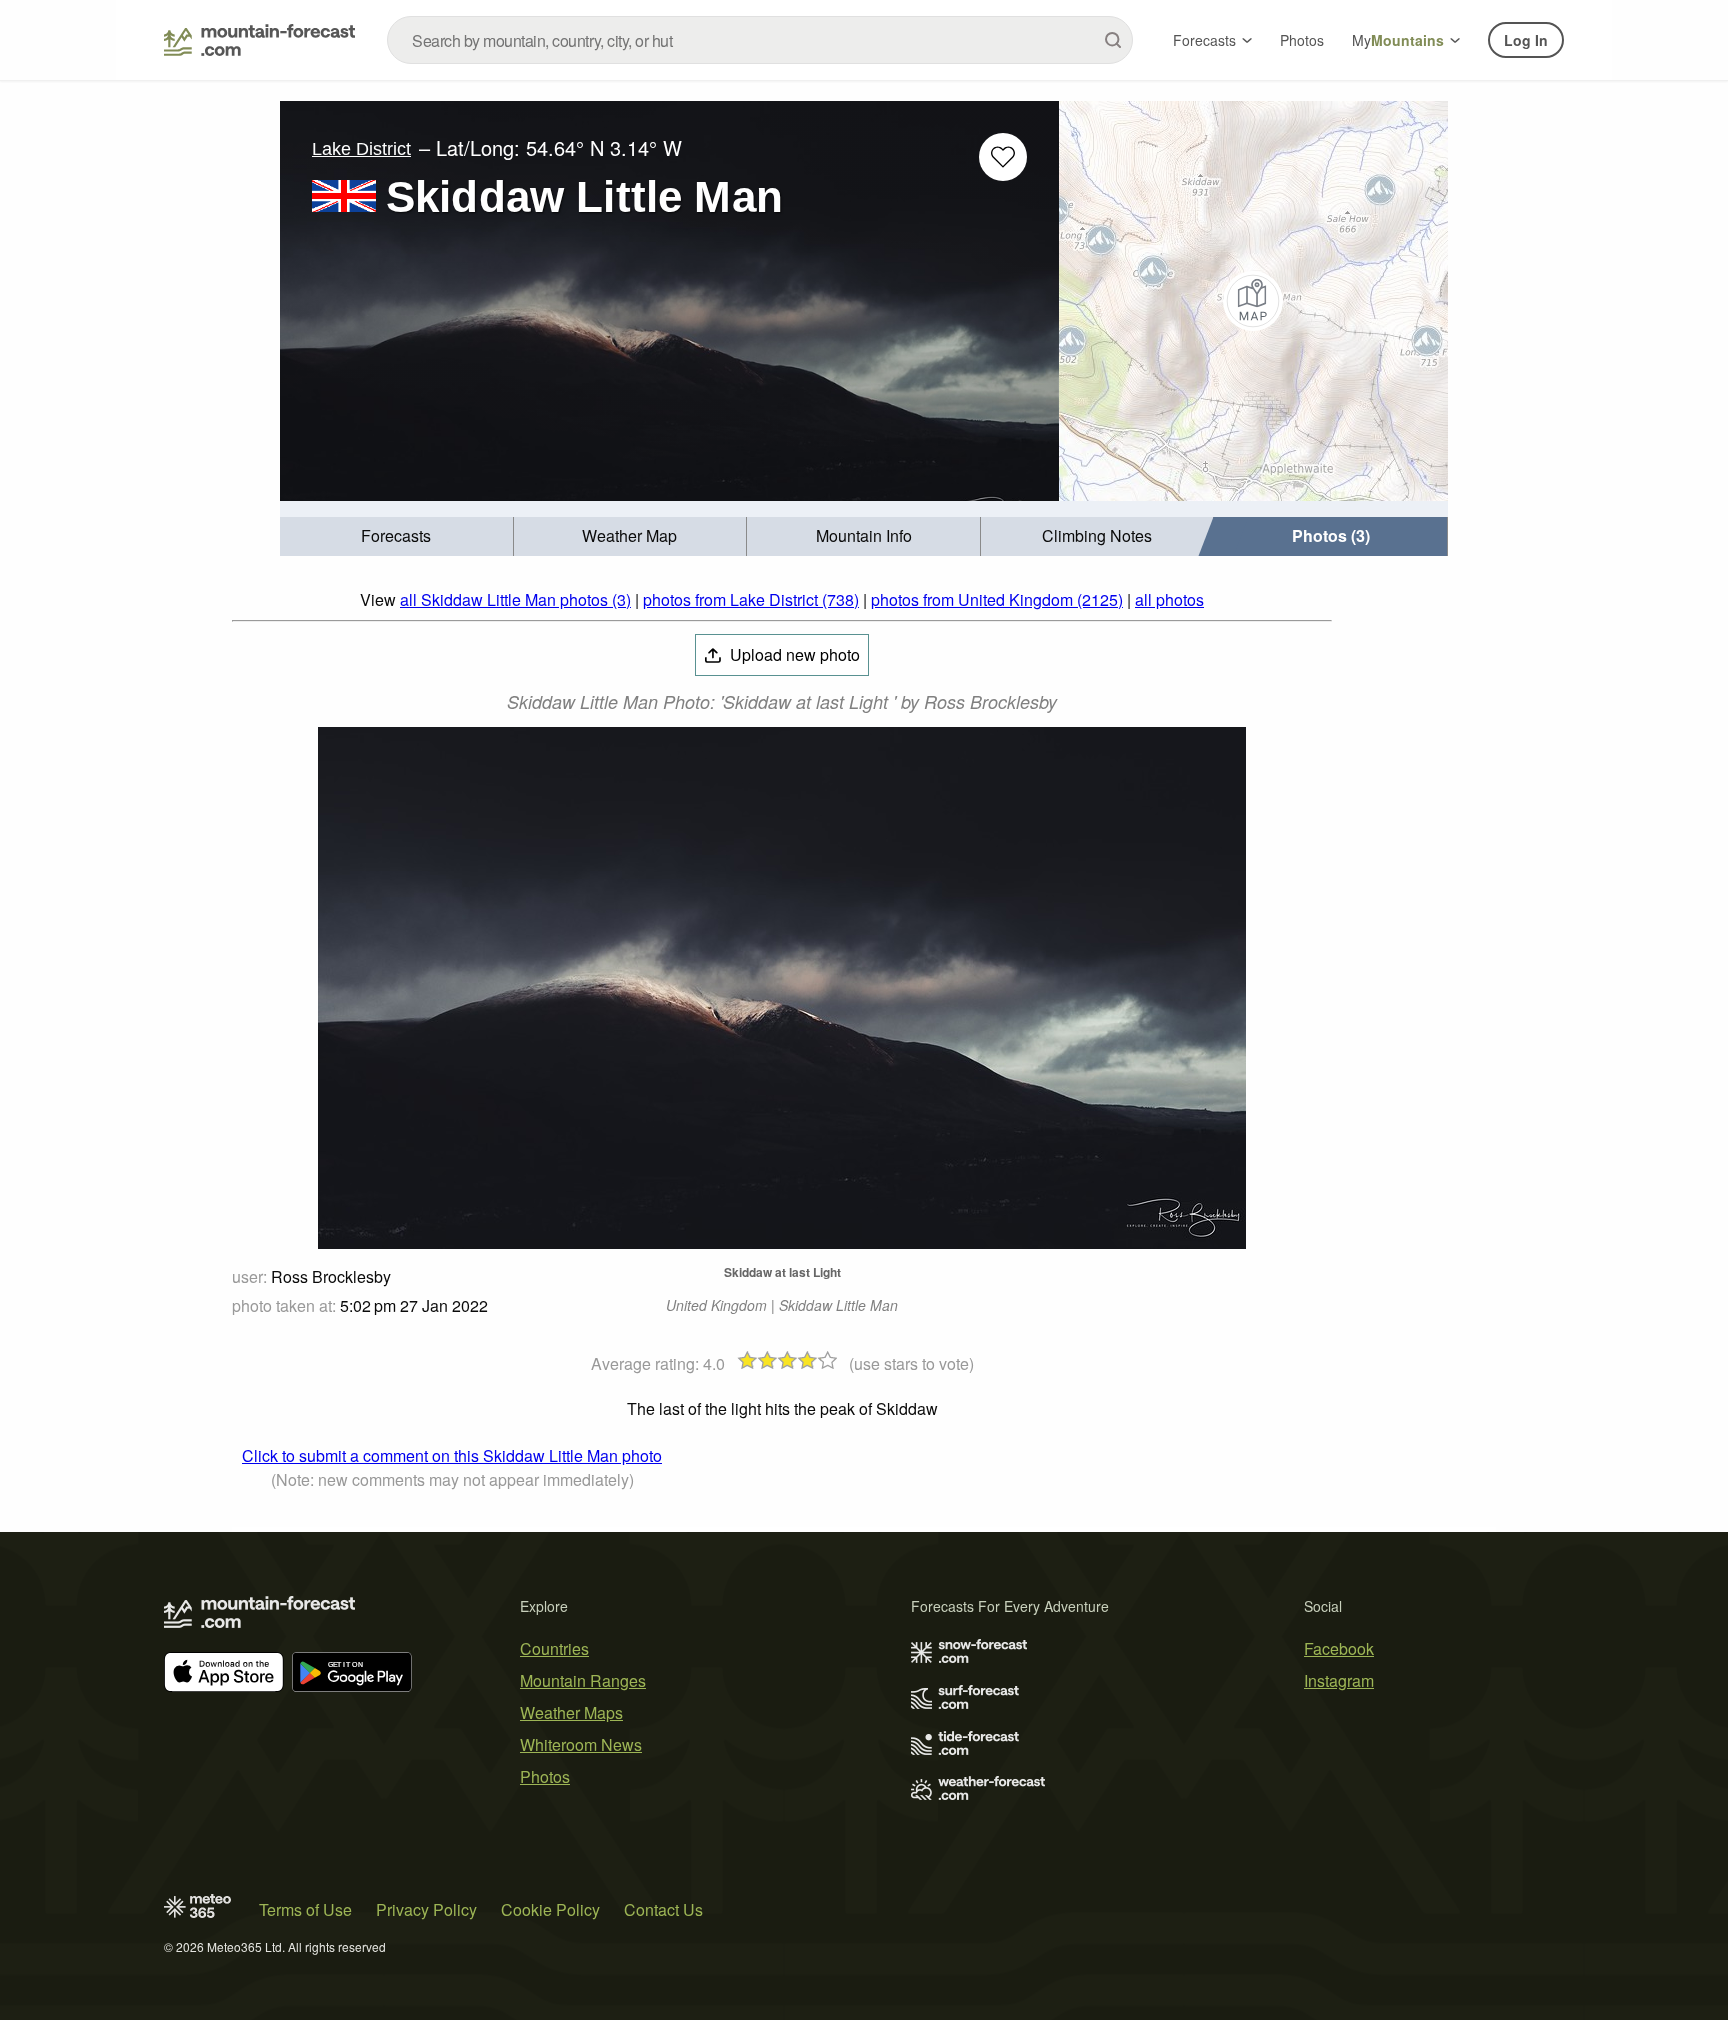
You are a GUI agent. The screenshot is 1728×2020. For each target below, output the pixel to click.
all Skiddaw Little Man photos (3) (515, 599)
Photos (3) (1331, 535)
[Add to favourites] (1003, 157)
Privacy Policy (426, 1909)
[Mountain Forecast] (259, 40)
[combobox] (760, 40)
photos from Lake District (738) (751, 599)
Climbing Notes (1097, 535)
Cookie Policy (550, 1909)
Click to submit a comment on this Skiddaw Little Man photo (452, 1455)
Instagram (1339, 1680)
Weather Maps (571, 1712)
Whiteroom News (581, 1744)
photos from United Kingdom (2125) (997, 599)
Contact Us (663, 1909)
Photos (1302, 40)
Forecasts (1204, 40)
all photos (1169, 599)
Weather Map (629, 535)
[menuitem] (397, 536)
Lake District (361, 149)
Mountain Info (864, 535)
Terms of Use (305, 1909)
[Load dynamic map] (1253, 301)
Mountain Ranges (583, 1680)
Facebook (1339, 1648)
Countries (554, 1648)
